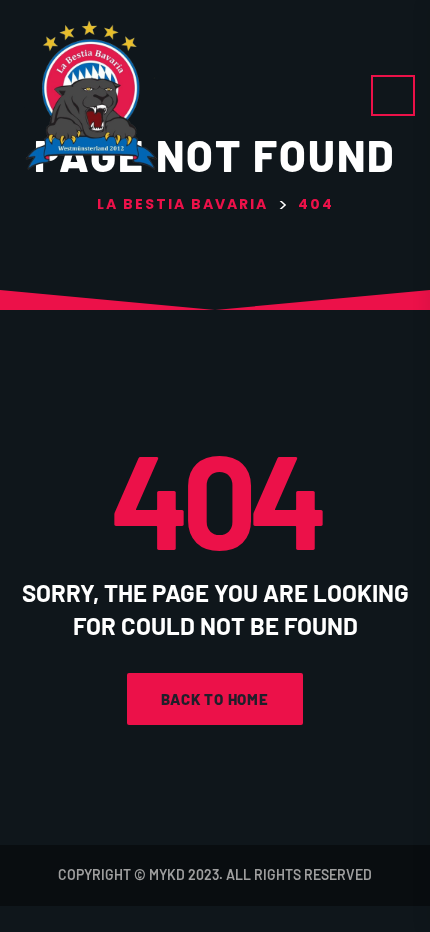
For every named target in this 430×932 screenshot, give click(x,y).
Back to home (215, 699)
